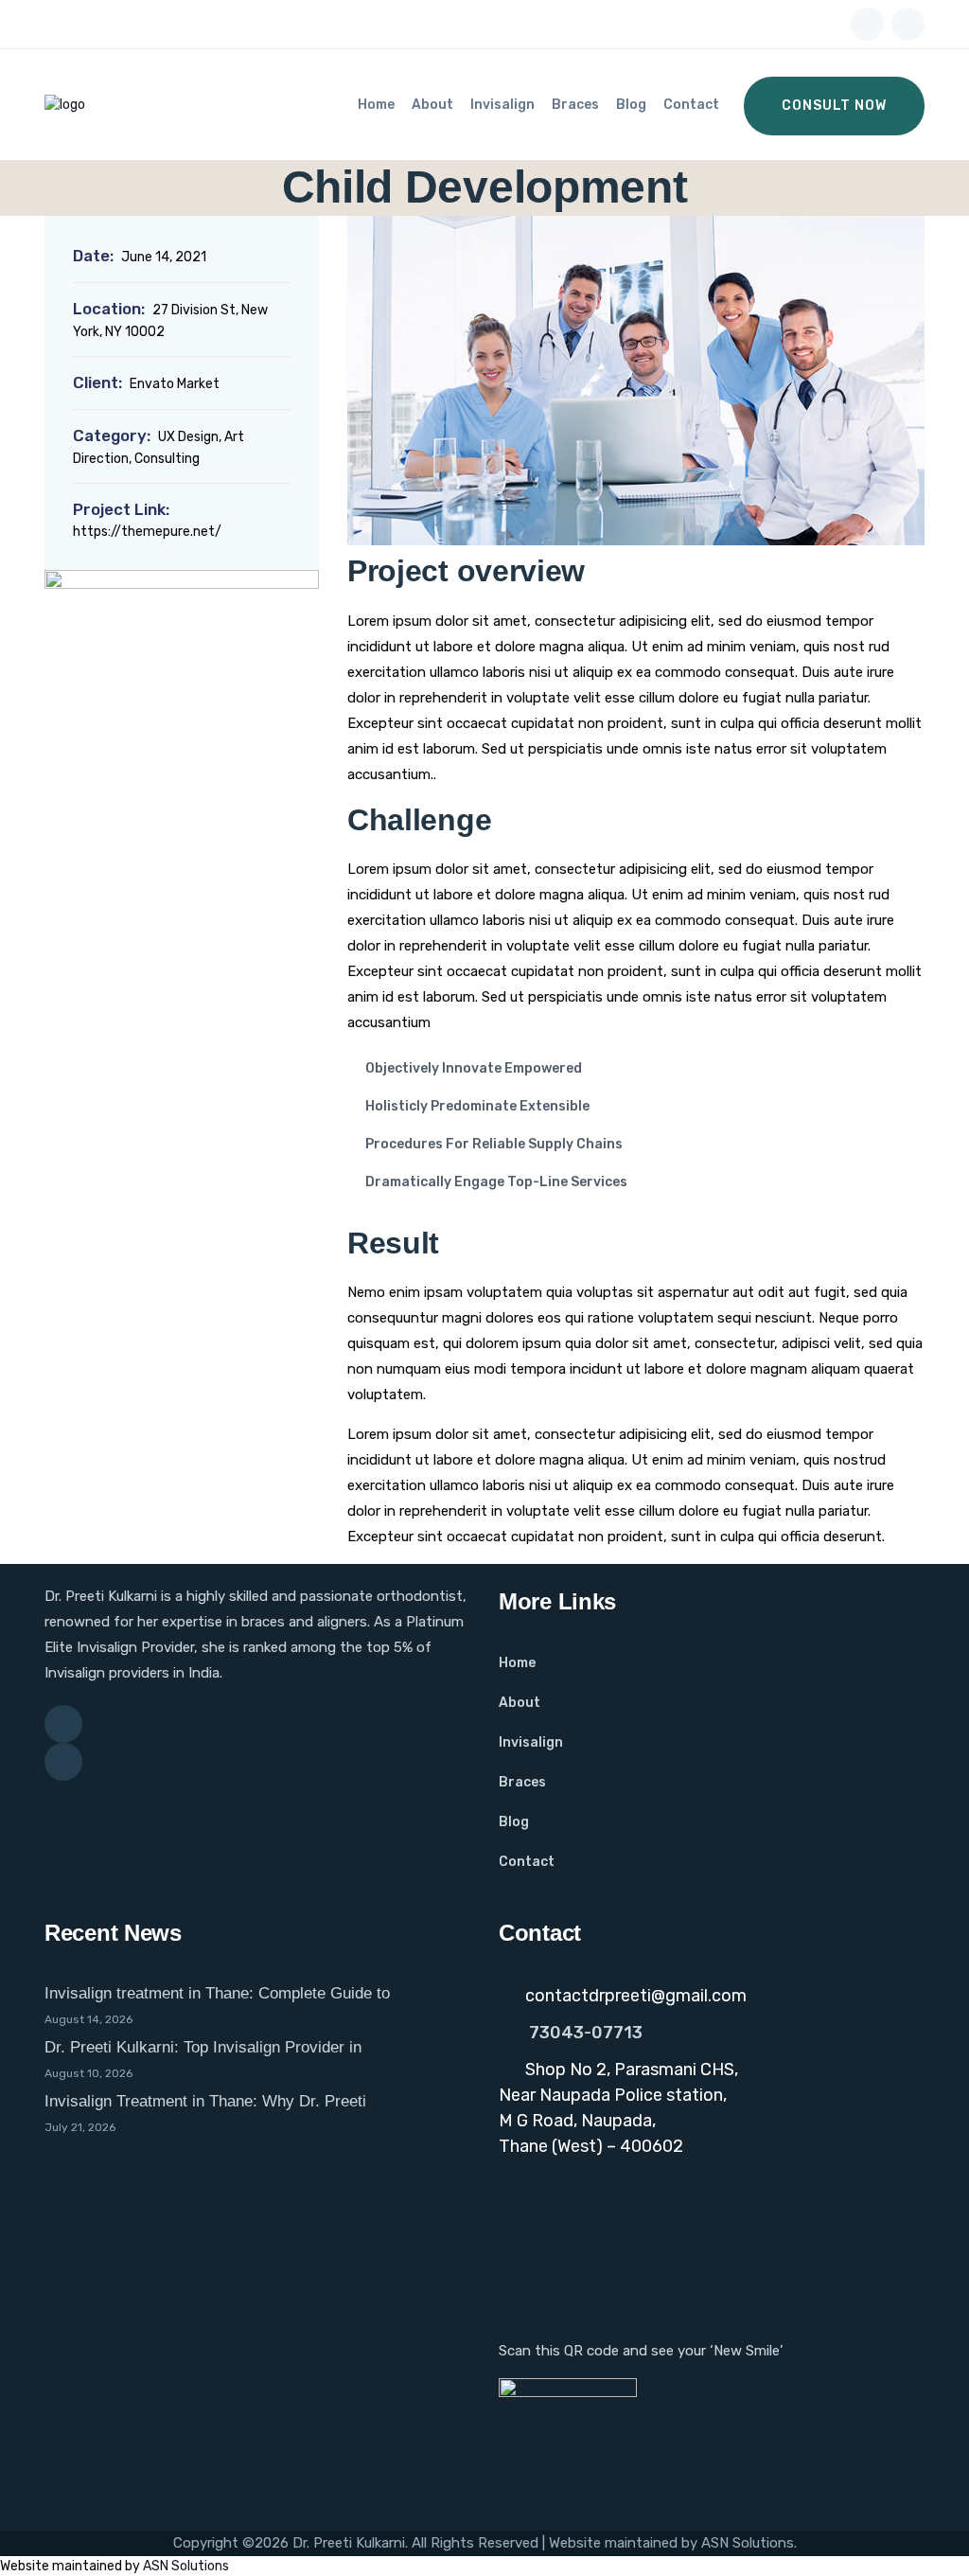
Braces (575, 105)
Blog (631, 105)
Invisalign (502, 105)
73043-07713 (586, 2033)
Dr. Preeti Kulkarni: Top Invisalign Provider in (203, 2047)
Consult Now (834, 106)
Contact (691, 105)
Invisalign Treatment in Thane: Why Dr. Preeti (205, 2101)
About (432, 105)
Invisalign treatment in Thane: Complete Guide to (217, 1993)
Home (376, 105)
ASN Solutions (748, 2543)
